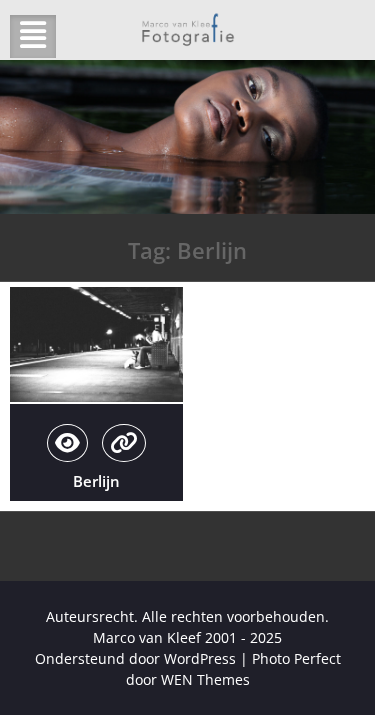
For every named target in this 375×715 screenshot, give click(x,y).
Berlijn (96, 481)
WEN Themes (205, 679)
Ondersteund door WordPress (135, 658)
